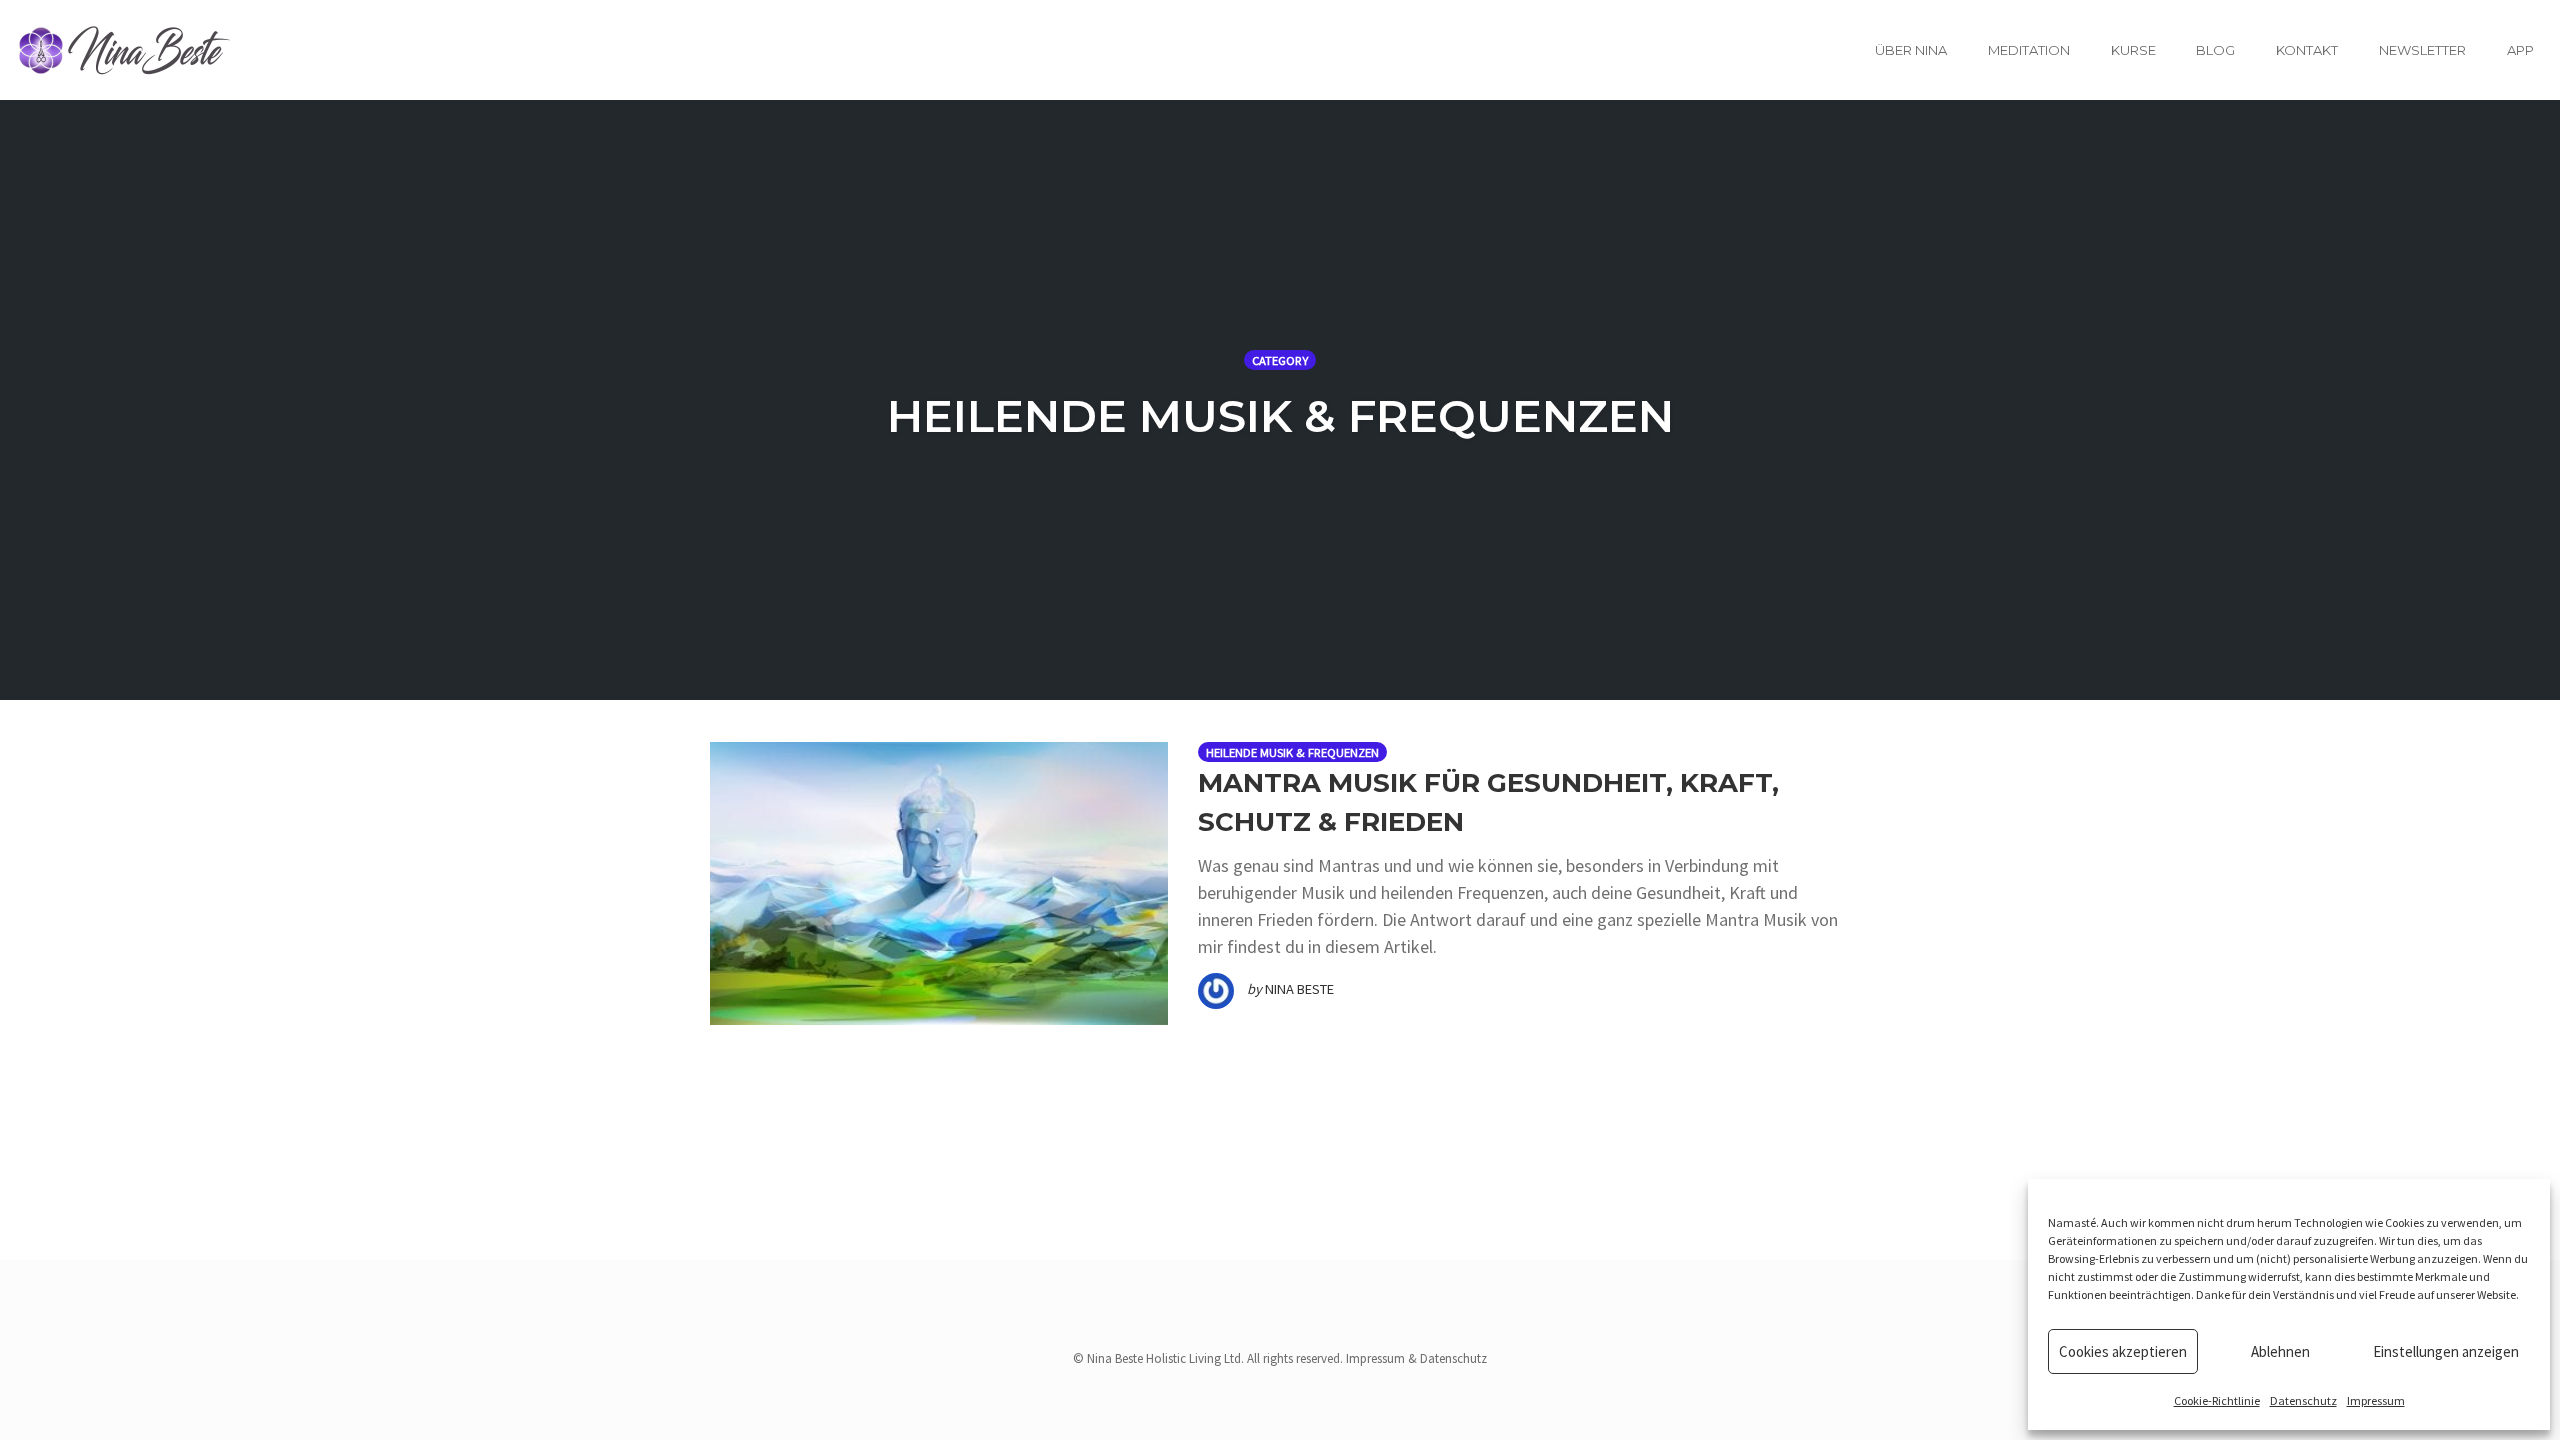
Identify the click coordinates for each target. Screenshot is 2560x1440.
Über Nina (1911, 50)
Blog (2215, 50)
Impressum (2376, 1400)
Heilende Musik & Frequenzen (1292, 752)
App (2520, 50)
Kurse (2133, 50)
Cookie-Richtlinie (2217, 1400)
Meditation (2029, 50)
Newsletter (2422, 50)
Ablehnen (2280, 1351)
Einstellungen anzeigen (2446, 1351)
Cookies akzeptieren (2123, 1351)
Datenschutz (2303, 1400)
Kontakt (2307, 50)
